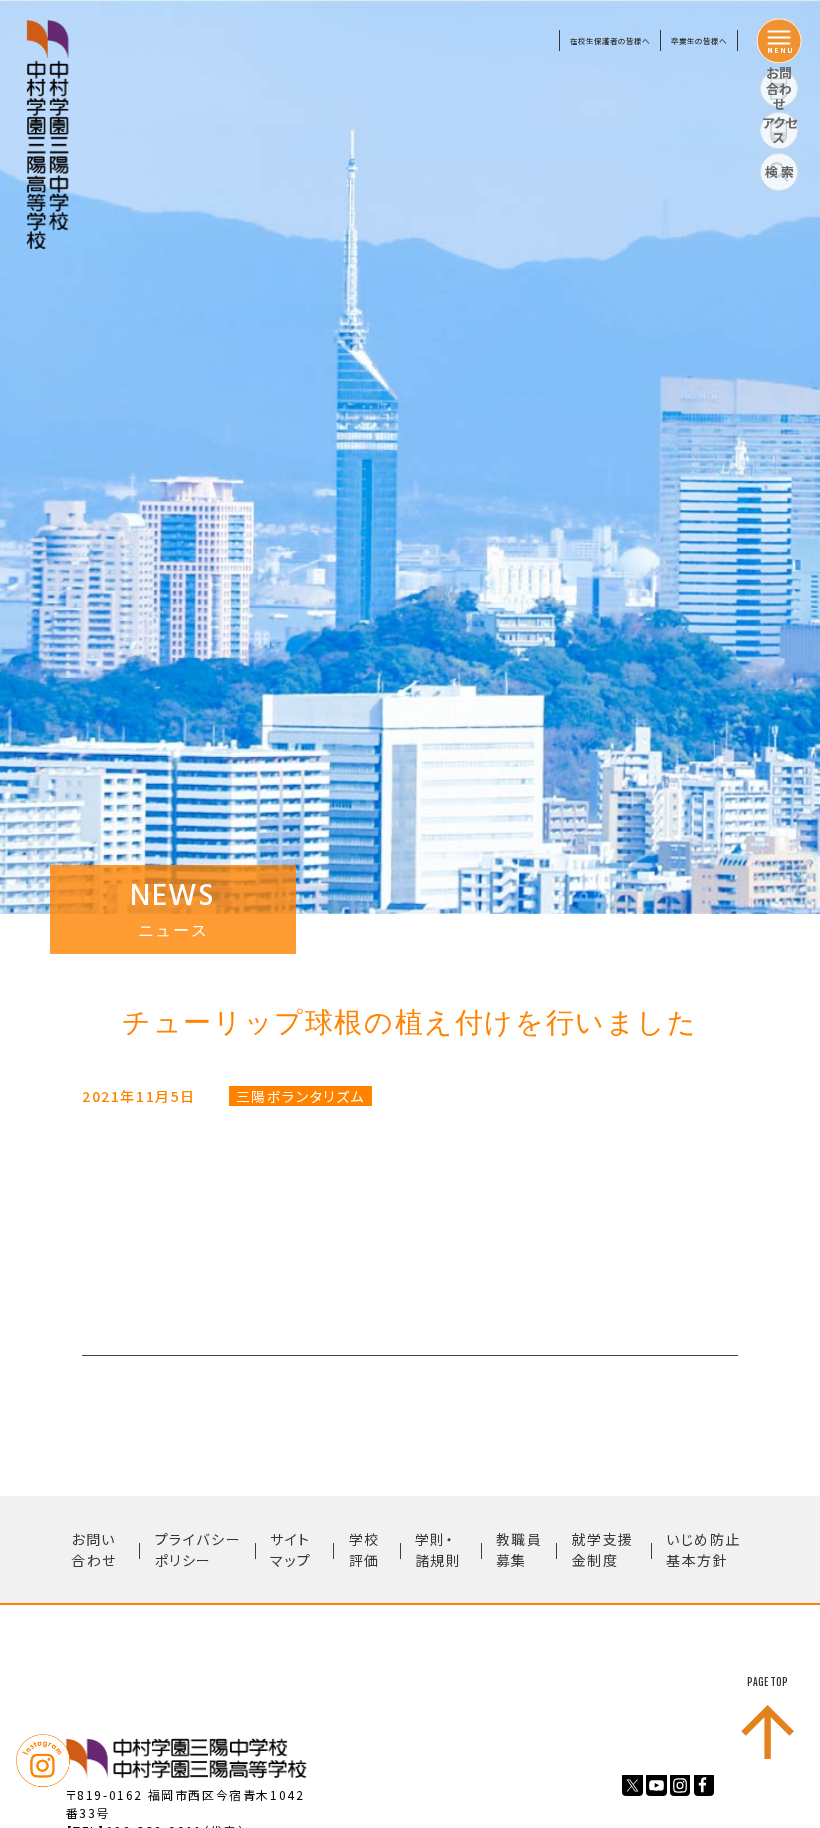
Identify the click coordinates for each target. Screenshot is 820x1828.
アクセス (779, 130)
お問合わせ (779, 89)
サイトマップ (291, 1549)
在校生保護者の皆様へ (610, 40)
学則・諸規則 (438, 1549)
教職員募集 (519, 1549)
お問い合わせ (94, 1549)
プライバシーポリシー (198, 1549)
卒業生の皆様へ (699, 40)
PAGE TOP (767, 1682)
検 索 (779, 171)
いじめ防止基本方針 (703, 1549)
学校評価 (364, 1549)
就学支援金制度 (603, 1549)
